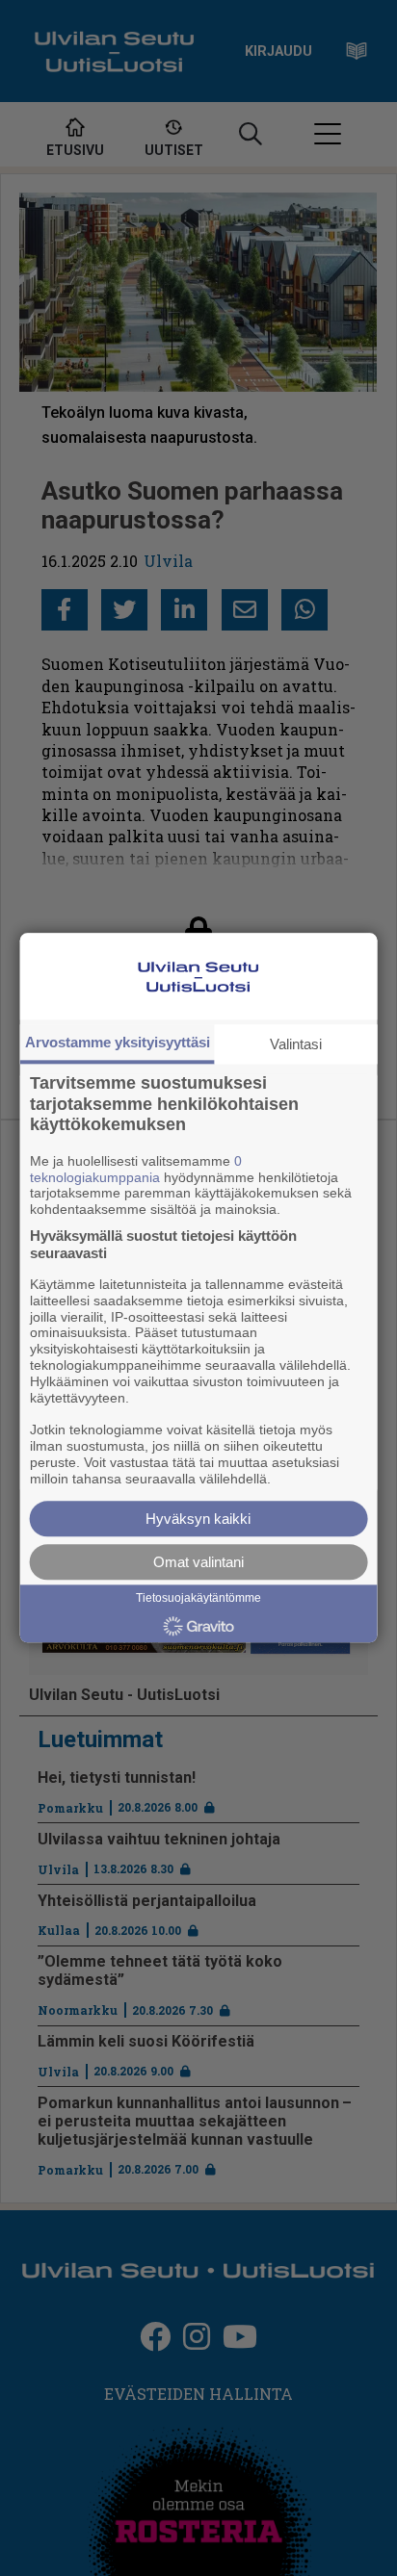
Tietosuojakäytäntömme (198, 1599)
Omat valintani (198, 1563)
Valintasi (296, 1044)
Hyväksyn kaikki (198, 1520)
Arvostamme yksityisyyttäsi (118, 1042)
